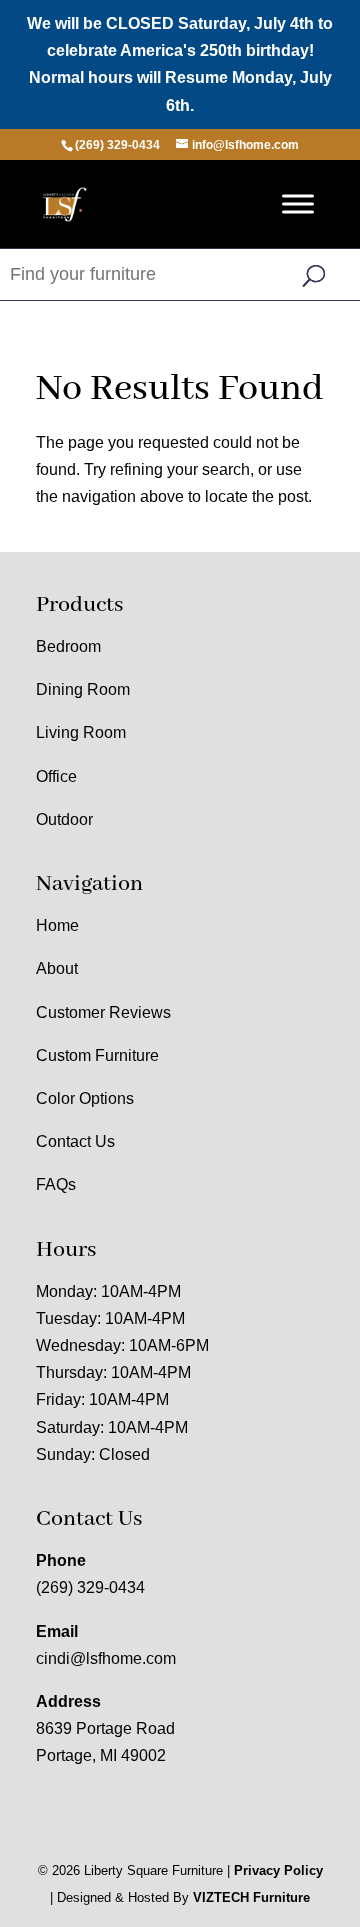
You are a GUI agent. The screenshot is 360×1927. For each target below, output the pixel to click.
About (57, 968)
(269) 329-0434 (90, 1587)
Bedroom (68, 646)
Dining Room (83, 689)
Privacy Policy (278, 1870)
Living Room (81, 732)
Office (56, 776)
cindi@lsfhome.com (106, 1658)
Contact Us (75, 1141)
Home (57, 925)
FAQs (56, 1184)
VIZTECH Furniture (251, 1897)
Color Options (85, 1098)
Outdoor (64, 819)
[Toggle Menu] (298, 203)
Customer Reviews (103, 1012)
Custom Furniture (97, 1055)
